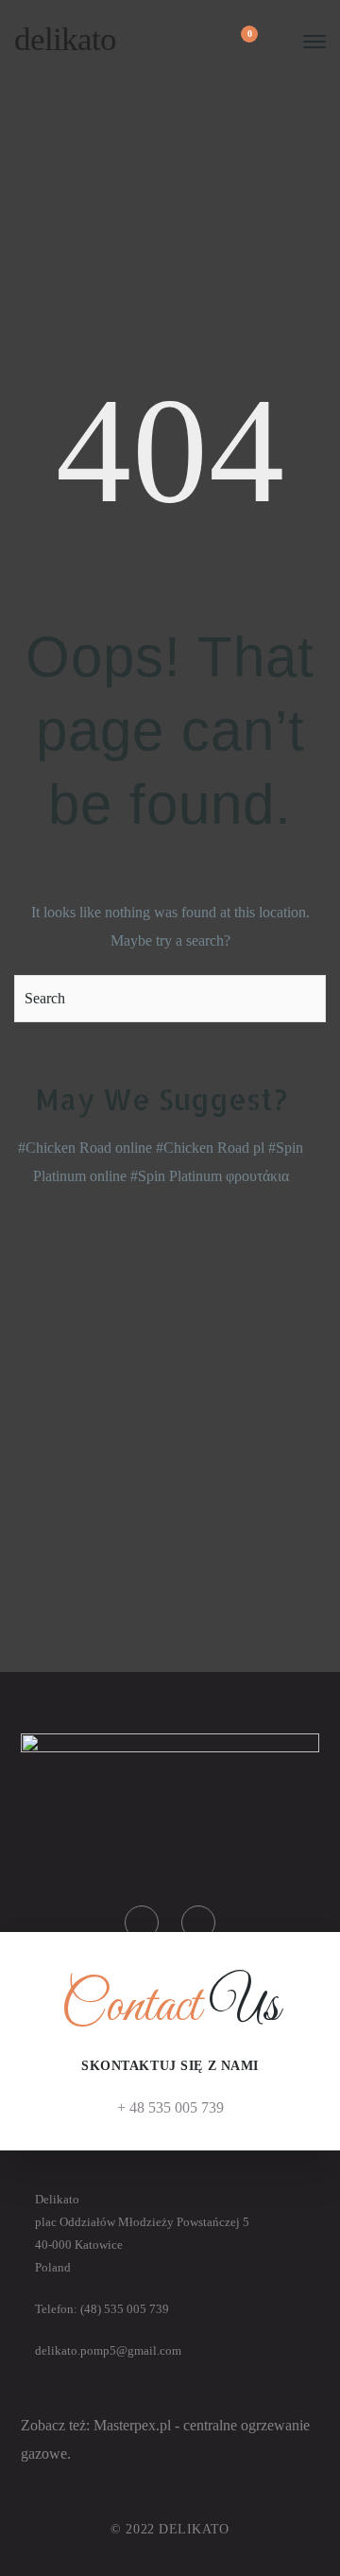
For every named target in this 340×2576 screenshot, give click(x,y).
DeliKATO (65, 39)
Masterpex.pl (134, 2425)
